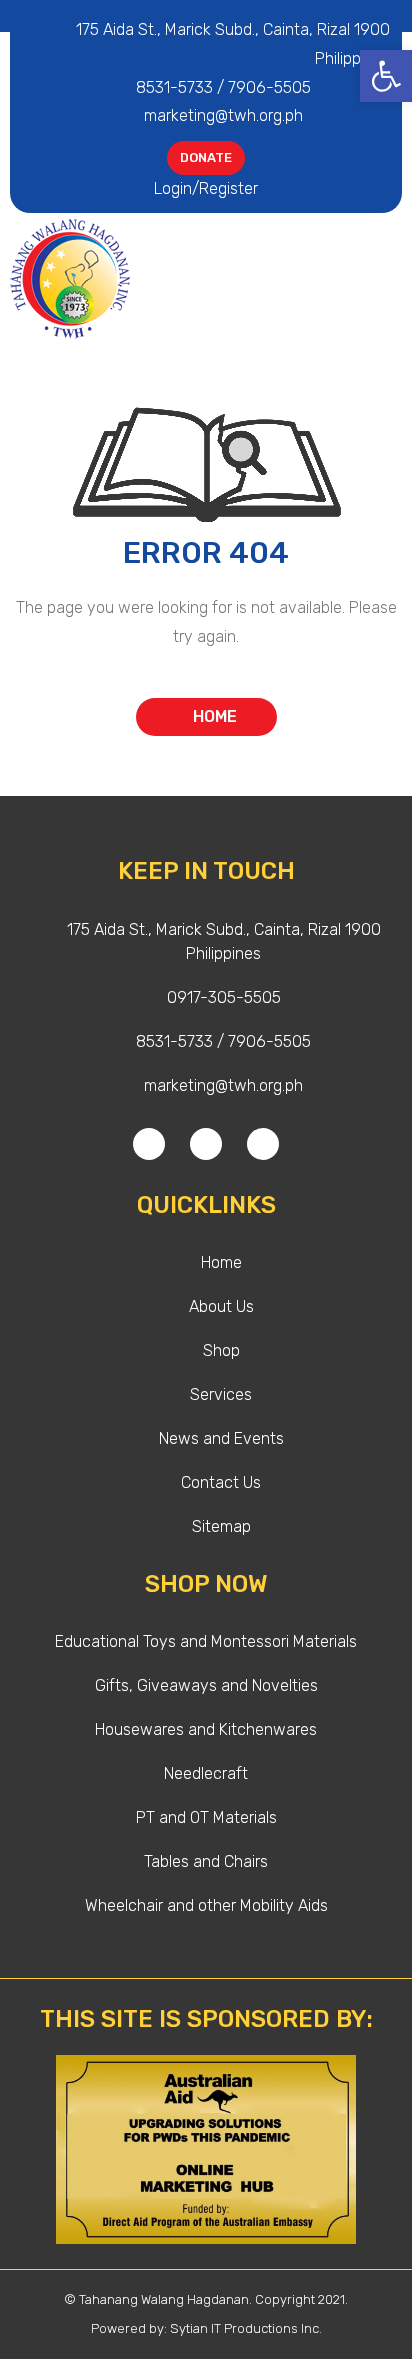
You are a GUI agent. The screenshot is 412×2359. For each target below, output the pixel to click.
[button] (386, 279)
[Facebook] (149, 1144)
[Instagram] (206, 1144)
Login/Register (206, 188)
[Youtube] (263, 1144)
